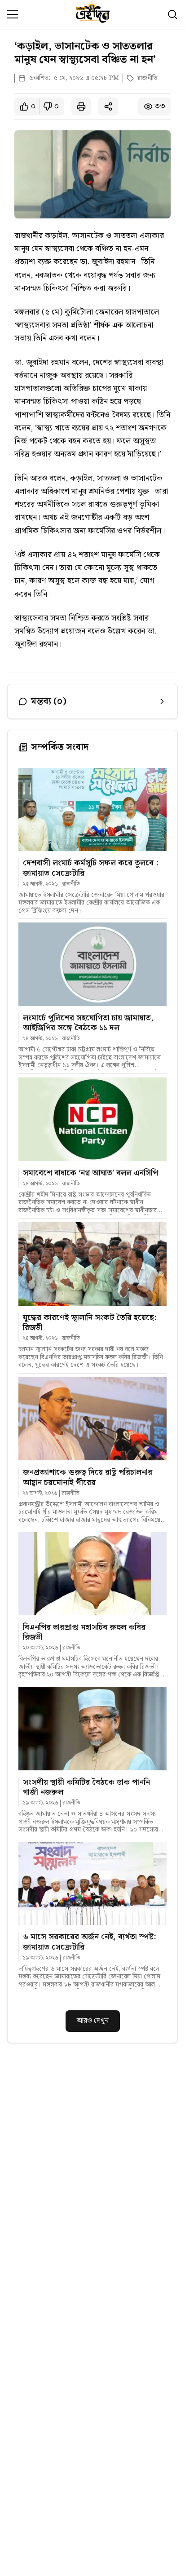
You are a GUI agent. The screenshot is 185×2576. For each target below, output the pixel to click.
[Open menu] (13, 14)
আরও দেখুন (93, 2021)
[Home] (93, 14)
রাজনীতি (148, 78)
